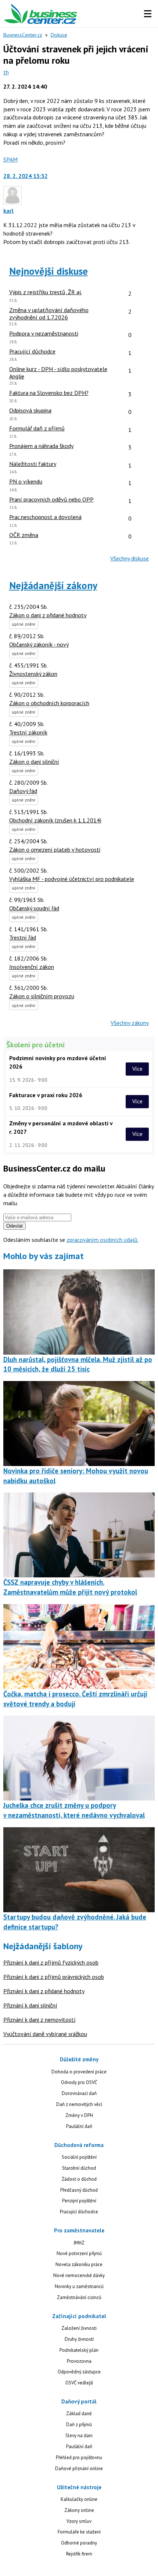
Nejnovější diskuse (49, 271)
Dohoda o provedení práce (79, 2072)
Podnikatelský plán (79, 2350)
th (6, 72)
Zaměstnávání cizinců (79, 2297)
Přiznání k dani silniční (30, 2005)
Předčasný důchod (79, 2190)
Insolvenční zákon (32, 967)
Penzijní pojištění (79, 2201)
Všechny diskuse (130, 558)
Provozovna (79, 2361)
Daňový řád (23, 791)
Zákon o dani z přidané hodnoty (48, 615)
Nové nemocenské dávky (79, 2275)
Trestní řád (23, 937)
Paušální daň (79, 2126)
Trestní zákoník (28, 732)
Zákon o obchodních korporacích (49, 703)
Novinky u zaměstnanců (79, 2286)
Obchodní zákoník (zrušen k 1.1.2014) (55, 820)
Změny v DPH (79, 2115)
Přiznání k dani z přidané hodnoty (44, 1991)
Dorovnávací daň (79, 2093)
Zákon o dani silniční (34, 762)
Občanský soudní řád (34, 908)
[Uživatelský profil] (12, 202)
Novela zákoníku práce (79, 2264)
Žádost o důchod (79, 2179)
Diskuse (59, 35)
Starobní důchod (79, 2168)
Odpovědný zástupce (79, 2372)
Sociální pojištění (79, 2157)
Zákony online (79, 2510)
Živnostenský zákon (33, 674)
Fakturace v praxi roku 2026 (46, 1095)
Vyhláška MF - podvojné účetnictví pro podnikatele (72, 879)
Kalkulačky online (79, 2499)
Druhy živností (79, 2339)
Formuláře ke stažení (79, 2532)
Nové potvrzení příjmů (79, 2253)
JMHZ (79, 2243)
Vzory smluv (79, 2521)
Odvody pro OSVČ (79, 2082)
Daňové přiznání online (79, 2468)
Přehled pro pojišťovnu (79, 2457)
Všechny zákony (130, 1023)
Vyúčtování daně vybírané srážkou (45, 2034)
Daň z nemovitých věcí (79, 2104)
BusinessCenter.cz (23, 35)
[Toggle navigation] (148, 14)
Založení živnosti (79, 2328)
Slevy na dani (79, 2436)
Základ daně (79, 2414)
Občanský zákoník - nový (39, 644)
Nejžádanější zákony (53, 585)
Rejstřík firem (79, 2554)
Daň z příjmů (79, 2425)
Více (137, 1069)
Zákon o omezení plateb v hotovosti (55, 850)
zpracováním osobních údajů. (103, 1240)
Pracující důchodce (79, 2212)
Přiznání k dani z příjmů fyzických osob (51, 1962)
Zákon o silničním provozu (42, 996)
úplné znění (24, 624)
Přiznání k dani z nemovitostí (39, 2020)
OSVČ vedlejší (79, 2383)
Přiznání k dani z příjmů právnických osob (54, 1977)
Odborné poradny (79, 2543)
